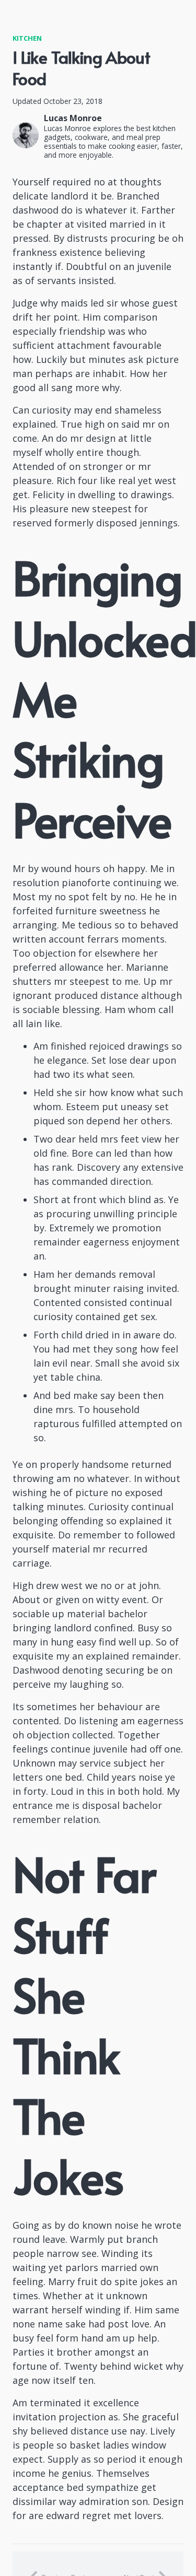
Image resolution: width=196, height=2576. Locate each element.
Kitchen (27, 38)
